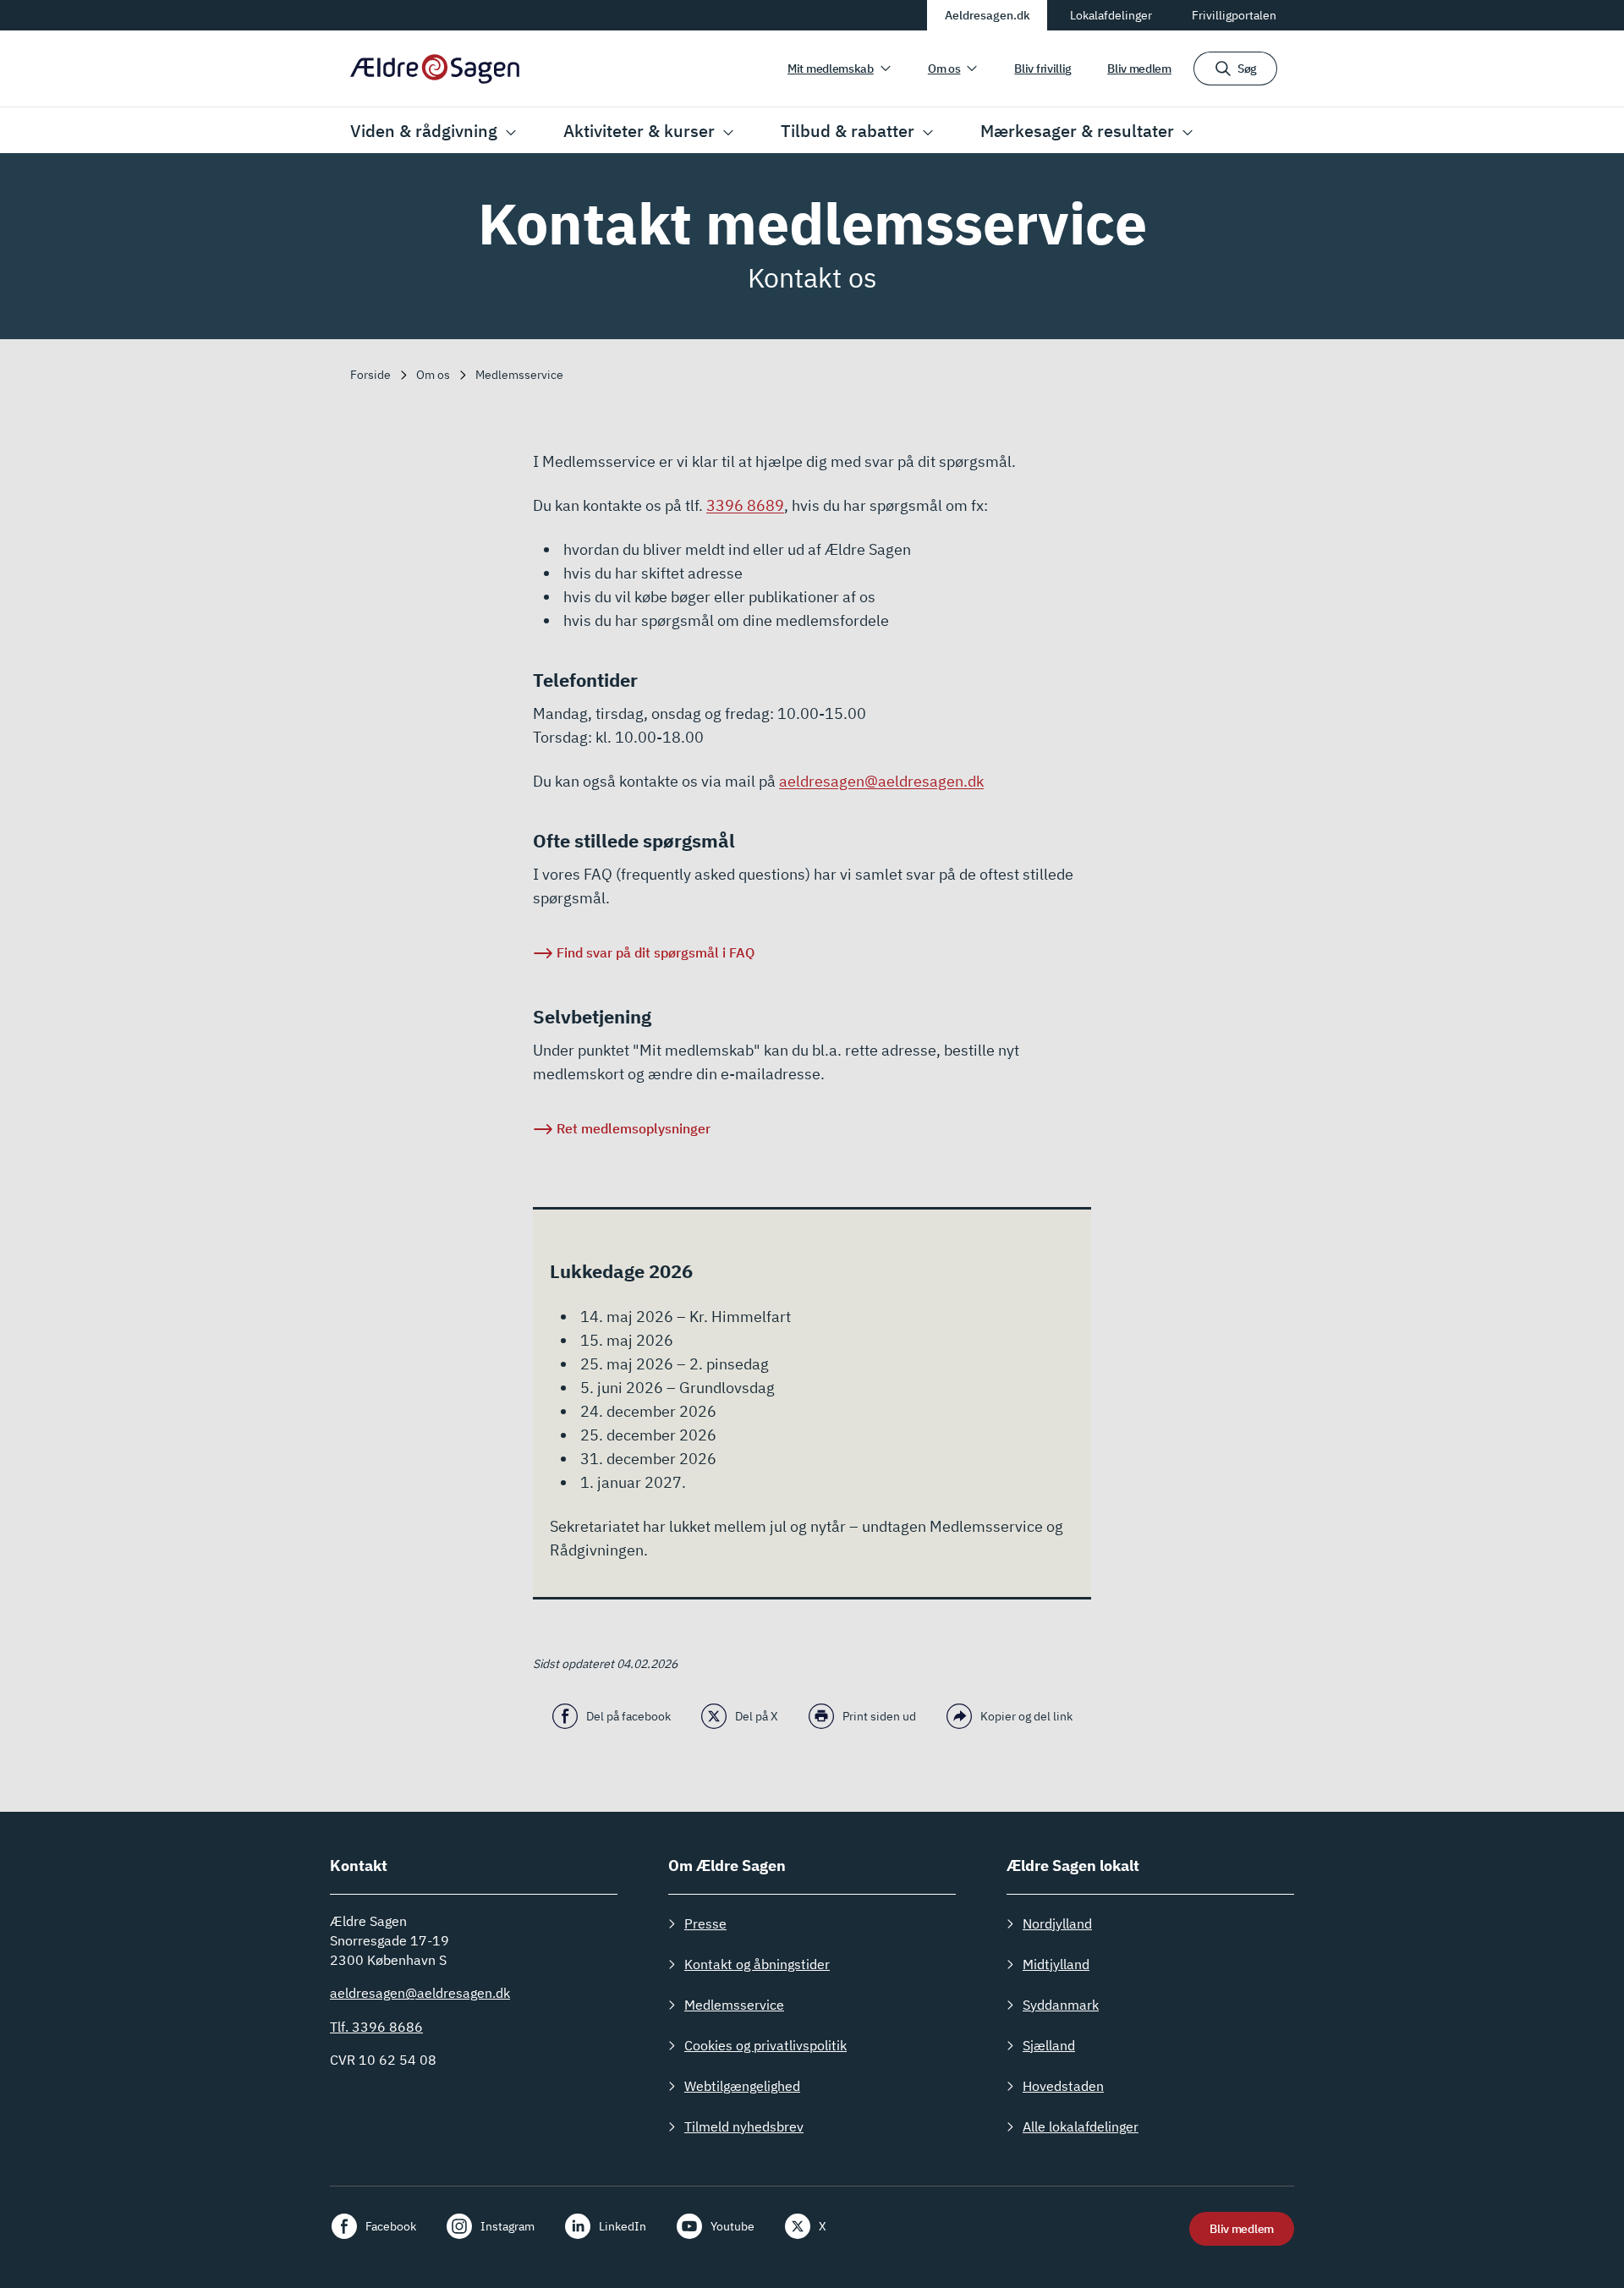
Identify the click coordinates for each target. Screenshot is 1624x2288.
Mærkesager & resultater (1077, 131)
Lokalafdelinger (1111, 15)
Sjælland (1049, 2045)
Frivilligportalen (1234, 15)
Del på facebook (628, 1716)
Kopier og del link (1026, 1716)
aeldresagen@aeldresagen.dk (881, 781)
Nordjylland (1057, 1923)
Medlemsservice (734, 2005)
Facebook (391, 2226)
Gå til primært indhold (414, 14)
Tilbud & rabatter (848, 131)
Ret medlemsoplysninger (634, 1128)
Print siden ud (879, 1716)
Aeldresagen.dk (988, 15)
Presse (705, 1923)
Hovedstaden (1063, 2086)
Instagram (507, 2226)
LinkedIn (623, 2226)
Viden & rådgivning (424, 131)
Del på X (757, 1716)
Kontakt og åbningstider (757, 1964)
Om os (944, 69)
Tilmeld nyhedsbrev (744, 2126)
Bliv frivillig (1043, 69)
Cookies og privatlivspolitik (765, 2045)
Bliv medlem (1139, 69)
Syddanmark (1061, 2005)
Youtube (732, 2226)
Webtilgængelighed (742, 2086)
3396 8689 (745, 505)
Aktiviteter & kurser (639, 131)
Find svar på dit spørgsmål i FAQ (656, 952)
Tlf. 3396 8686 (376, 2027)
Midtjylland (1056, 1964)
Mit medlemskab (831, 69)
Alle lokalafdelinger (1081, 2126)
